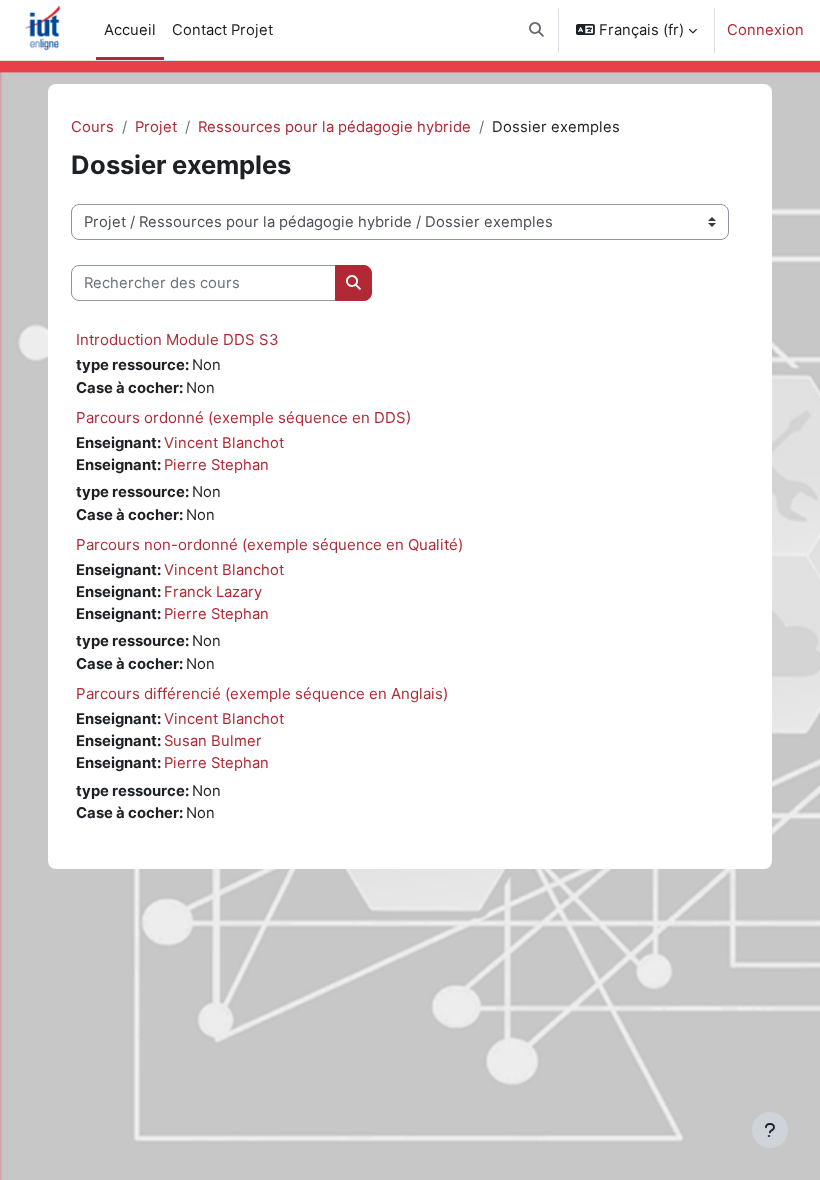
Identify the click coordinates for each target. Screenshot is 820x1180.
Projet (156, 127)
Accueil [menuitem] (130, 30)
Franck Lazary (213, 592)
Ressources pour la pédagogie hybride (334, 127)
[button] (536, 30)
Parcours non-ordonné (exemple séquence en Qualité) (269, 544)
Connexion (765, 30)
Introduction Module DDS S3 (177, 339)
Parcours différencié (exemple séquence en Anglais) (262, 693)
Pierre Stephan (216, 465)
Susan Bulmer (213, 741)
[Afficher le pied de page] (770, 1130)
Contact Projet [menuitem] (222, 30)
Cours (92, 127)
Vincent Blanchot (224, 443)
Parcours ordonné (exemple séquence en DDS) (243, 417)
